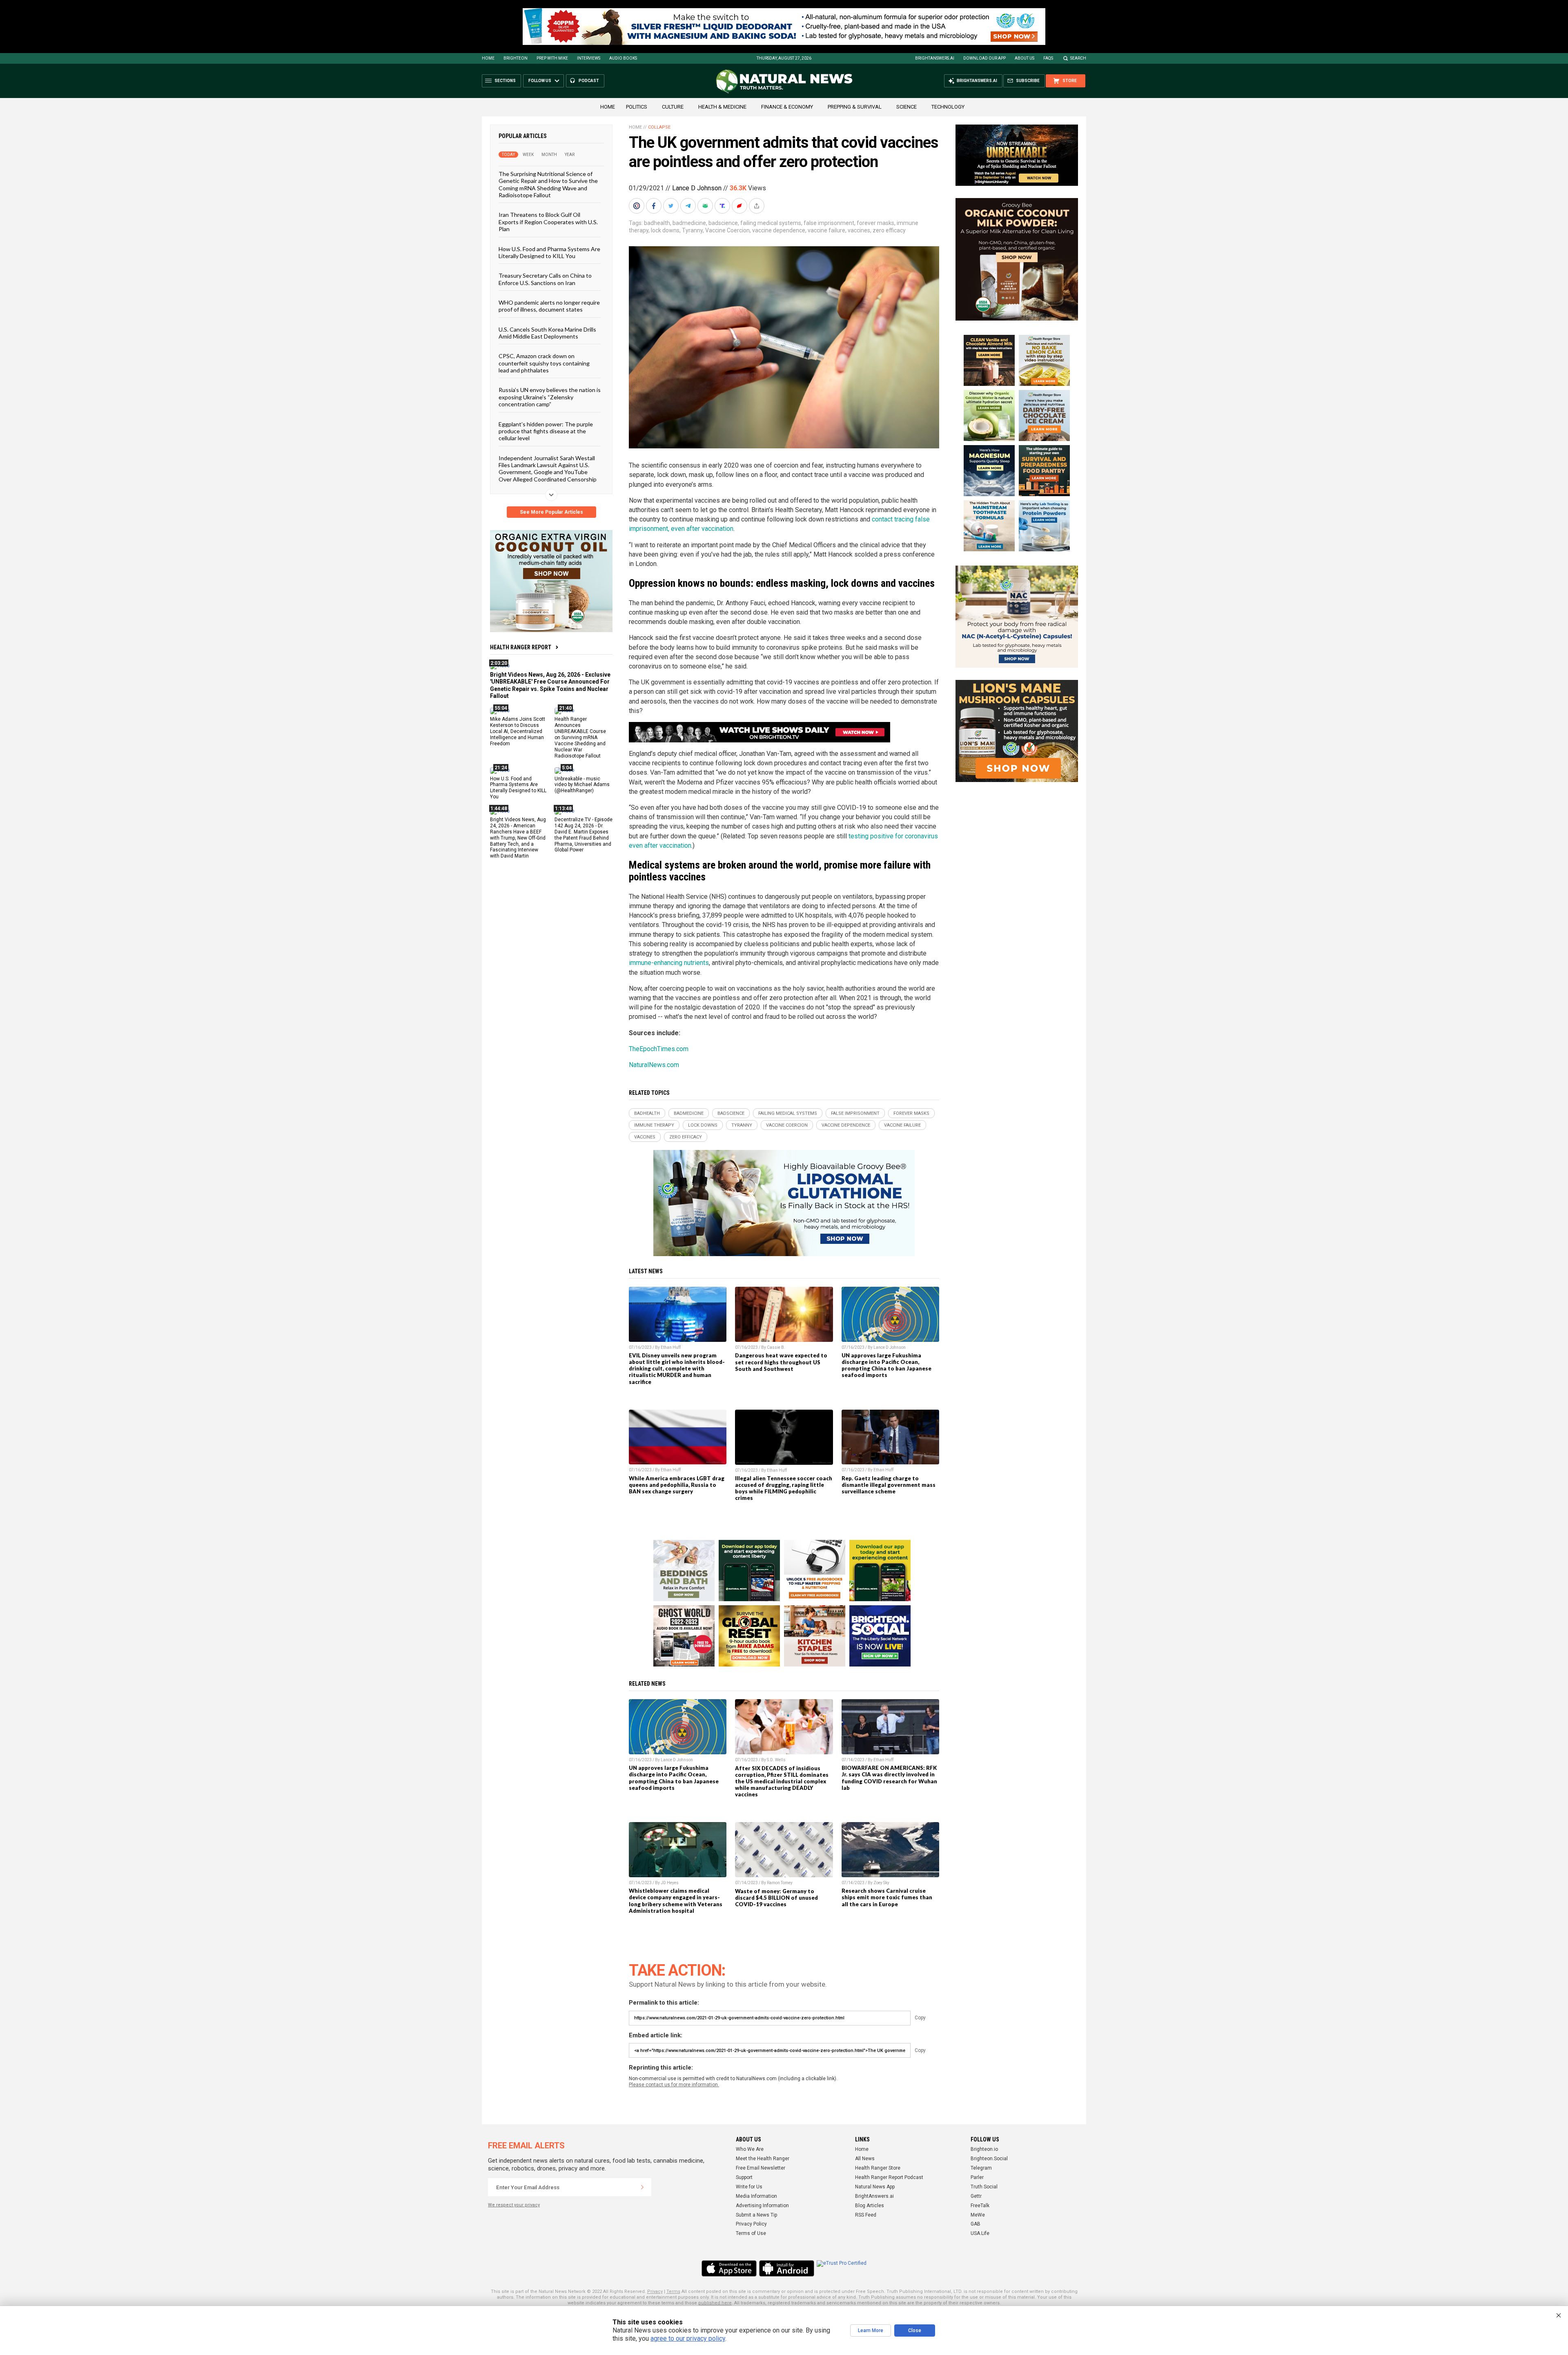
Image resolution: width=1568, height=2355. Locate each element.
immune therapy (654, 1125)
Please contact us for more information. (674, 2085)
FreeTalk (980, 2206)
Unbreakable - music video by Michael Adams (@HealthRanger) (582, 784)
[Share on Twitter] (672, 206)
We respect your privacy (514, 2205)
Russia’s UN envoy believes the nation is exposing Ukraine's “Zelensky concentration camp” (550, 397)
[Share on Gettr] (740, 206)
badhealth (657, 223)
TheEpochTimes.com (659, 1049)
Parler (977, 2177)
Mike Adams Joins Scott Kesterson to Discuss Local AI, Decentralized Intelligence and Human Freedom (518, 731)
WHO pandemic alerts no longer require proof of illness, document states (549, 306)
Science (906, 107)
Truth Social (984, 2187)
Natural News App (875, 2187)
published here (715, 2303)
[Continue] (642, 2187)
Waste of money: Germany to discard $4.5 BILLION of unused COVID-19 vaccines (776, 1898)
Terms (673, 2292)
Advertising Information (762, 2206)
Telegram (981, 2168)
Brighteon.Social (989, 2159)
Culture (673, 107)
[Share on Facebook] (655, 206)
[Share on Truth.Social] (723, 206)
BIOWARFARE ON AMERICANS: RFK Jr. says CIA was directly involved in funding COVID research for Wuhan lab (889, 1778)
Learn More (871, 2330)
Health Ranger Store (878, 2168)
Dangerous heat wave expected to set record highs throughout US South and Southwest (781, 1362)
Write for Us (749, 2187)
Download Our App (984, 58)
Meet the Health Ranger (763, 2159)
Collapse (659, 127)
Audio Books (623, 58)
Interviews (589, 58)
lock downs (665, 230)
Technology (948, 107)
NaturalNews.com (654, 1065)
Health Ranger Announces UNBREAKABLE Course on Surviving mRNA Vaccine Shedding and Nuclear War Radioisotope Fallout (580, 737)
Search (1078, 58)
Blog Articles (870, 2206)
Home (488, 58)
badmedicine (689, 223)
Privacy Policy (751, 2224)
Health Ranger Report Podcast (889, 2177)
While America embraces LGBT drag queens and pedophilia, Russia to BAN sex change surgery (677, 1485)
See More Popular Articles (551, 512)
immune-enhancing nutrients (669, 963)
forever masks (875, 223)
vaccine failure (826, 230)
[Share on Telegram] (689, 206)
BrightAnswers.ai (935, 58)
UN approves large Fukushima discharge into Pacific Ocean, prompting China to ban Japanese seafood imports (886, 1365)
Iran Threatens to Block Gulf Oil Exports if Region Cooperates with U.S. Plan (548, 222)
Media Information (756, 2196)
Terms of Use (751, 2233)
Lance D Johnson (697, 188)
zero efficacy (889, 230)
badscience (723, 223)
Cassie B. (776, 1347)
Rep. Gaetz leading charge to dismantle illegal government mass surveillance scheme (889, 1485)
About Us (1025, 58)
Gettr (976, 2196)
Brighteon (516, 58)
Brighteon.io (984, 2149)
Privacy (655, 2292)
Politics (637, 107)
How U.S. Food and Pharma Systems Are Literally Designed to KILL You (549, 252)
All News (865, 2159)
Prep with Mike (552, 58)
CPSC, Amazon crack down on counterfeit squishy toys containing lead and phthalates (544, 363)
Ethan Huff (671, 1347)
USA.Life (980, 2233)
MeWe (978, 2215)
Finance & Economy (787, 107)
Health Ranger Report (521, 647)
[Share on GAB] (706, 206)
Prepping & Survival (855, 107)
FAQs (1048, 58)
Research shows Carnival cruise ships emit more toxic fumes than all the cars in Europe (887, 1897)
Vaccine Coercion (727, 230)
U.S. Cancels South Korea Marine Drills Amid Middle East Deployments (547, 332)
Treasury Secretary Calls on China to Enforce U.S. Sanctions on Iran (545, 279)
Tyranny (692, 230)
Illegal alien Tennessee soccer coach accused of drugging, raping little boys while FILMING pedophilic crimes (784, 1488)
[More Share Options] (757, 206)
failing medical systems (771, 223)
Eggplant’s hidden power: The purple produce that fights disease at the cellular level (546, 431)
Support (744, 2177)
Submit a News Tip (756, 2215)
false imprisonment (829, 223)
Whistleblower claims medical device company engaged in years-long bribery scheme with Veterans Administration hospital (676, 1900)
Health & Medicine (722, 107)
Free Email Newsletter (761, 2168)
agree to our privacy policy (688, 2338)
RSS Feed (866, 2215)
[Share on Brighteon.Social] (637, 206)
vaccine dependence (779, 230)
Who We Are (750, 2149)
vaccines (859, 230)
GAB (976, 2224)
